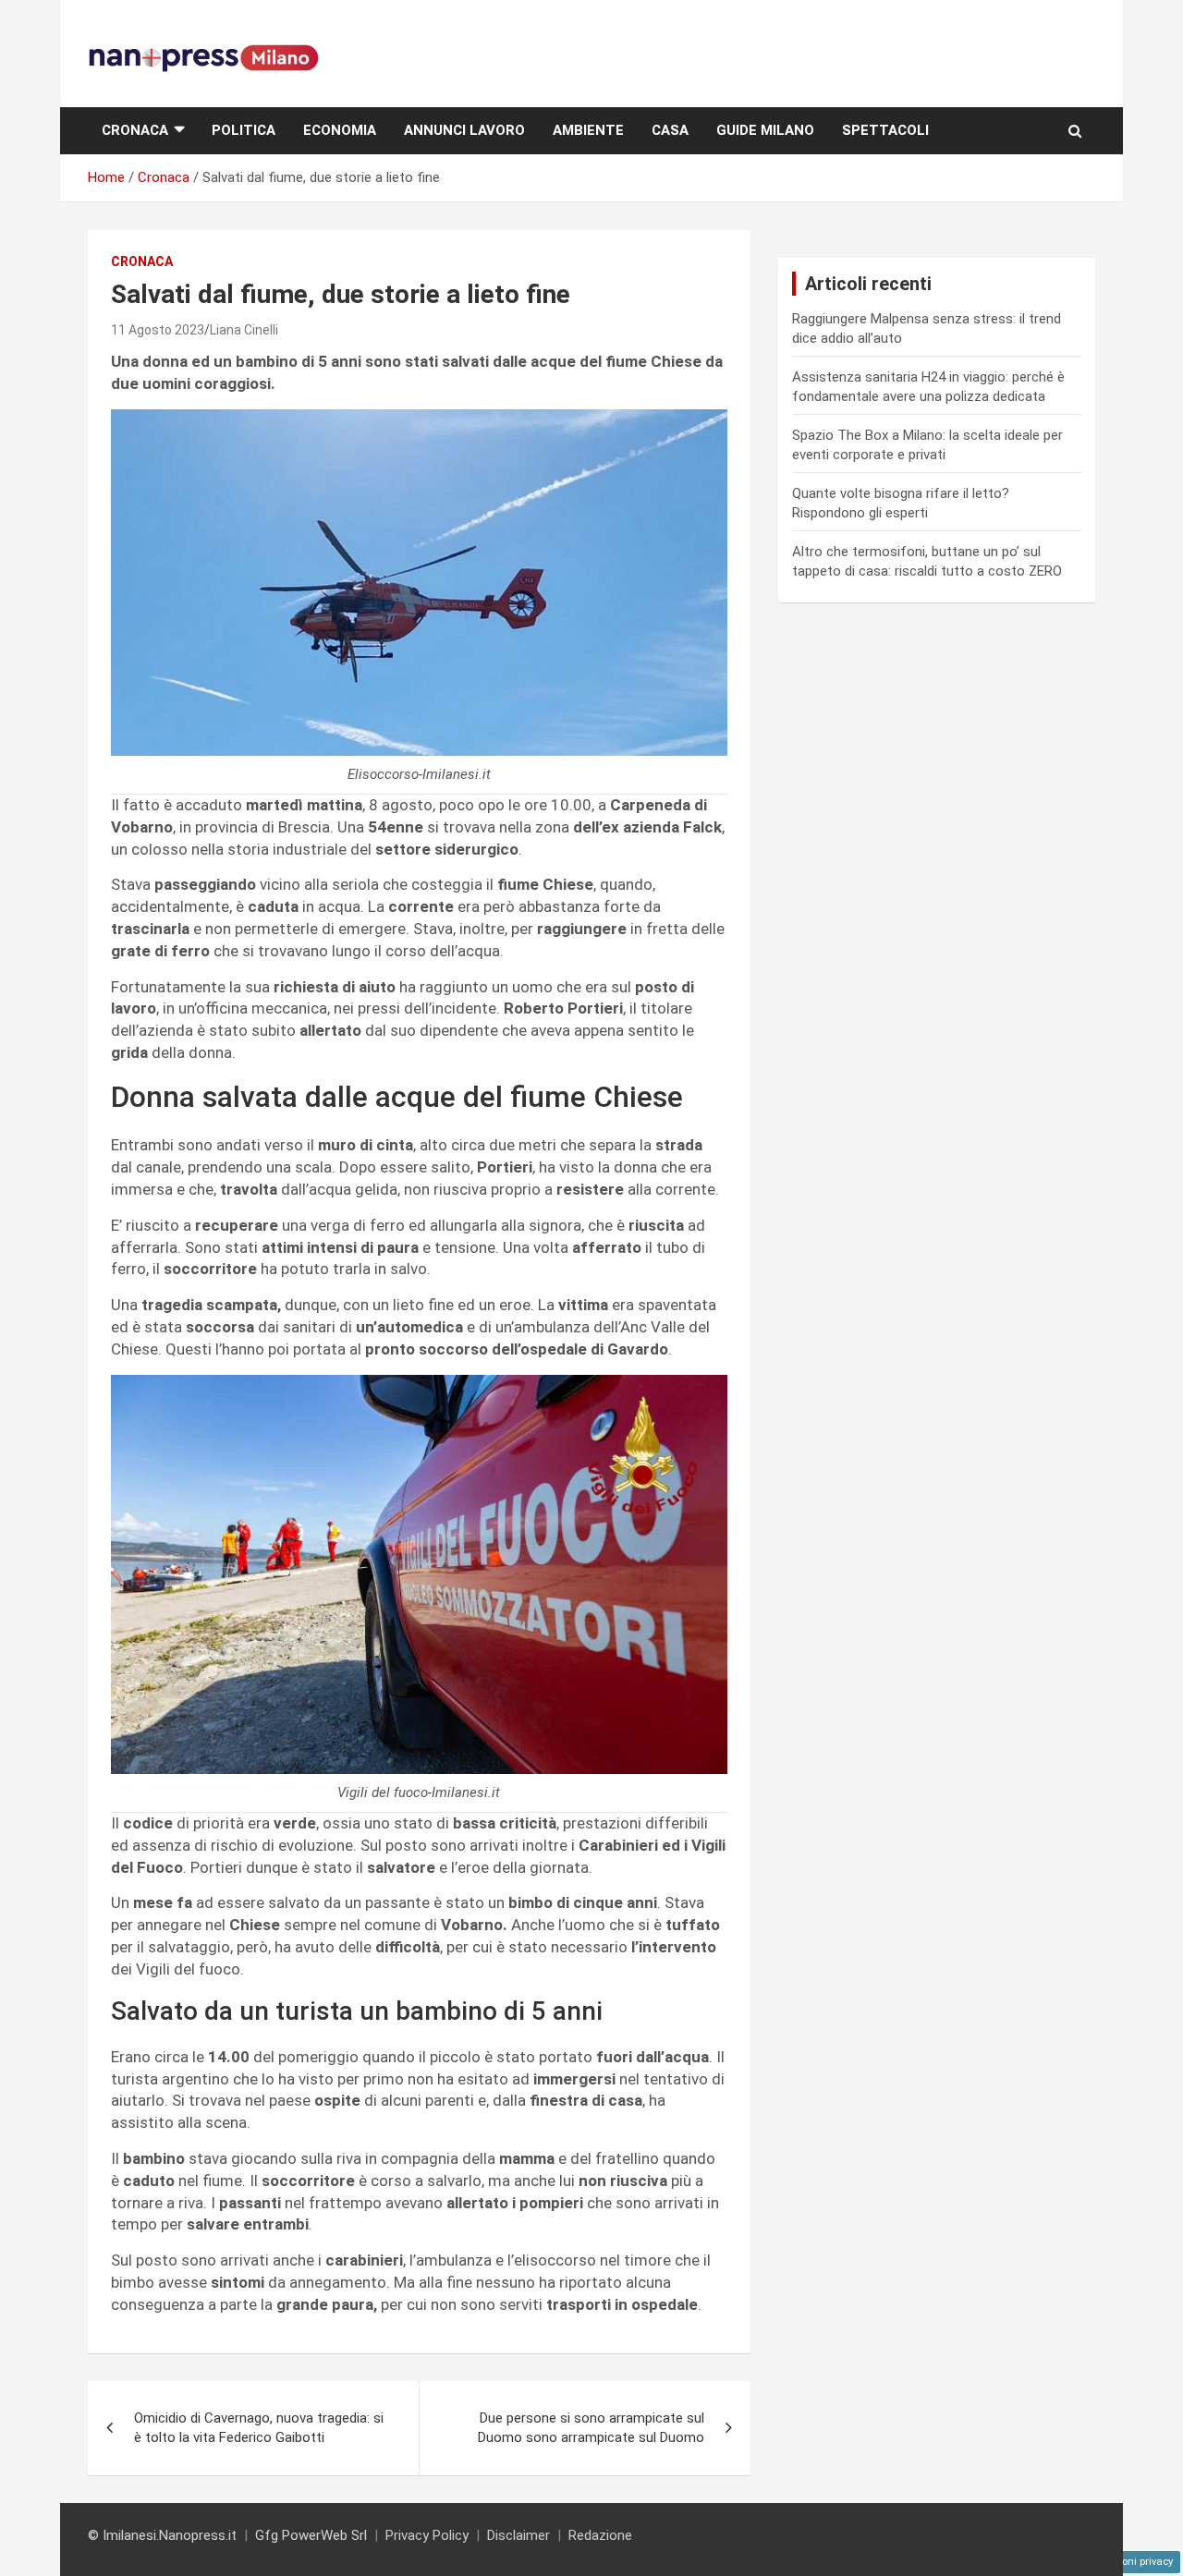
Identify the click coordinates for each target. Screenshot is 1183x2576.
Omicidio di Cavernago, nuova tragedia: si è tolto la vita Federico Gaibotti (259, 2428)
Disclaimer (518, 2535)
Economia (340, 130)
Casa (670, 130)
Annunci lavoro (464, 130)
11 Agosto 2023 (158, 330)
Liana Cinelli (244, 330)
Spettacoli (885, 130)
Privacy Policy (427, 2535)
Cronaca (135, 130)
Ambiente (588, 130)
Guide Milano (765, 130)
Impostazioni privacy (1124, 2562)
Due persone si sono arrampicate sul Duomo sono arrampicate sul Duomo (591, 2428)
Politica (244, 130)
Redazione (600, 2535)
